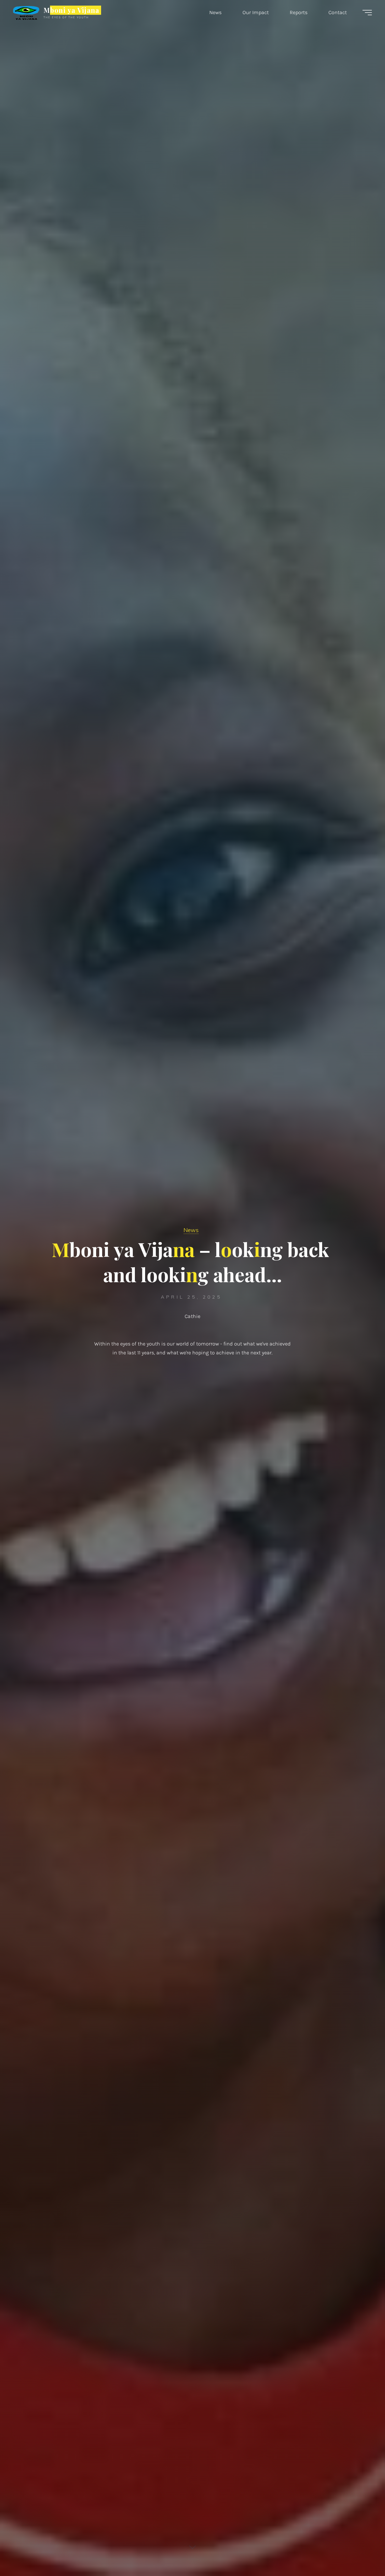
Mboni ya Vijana (71, 10)
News (191, 1230)
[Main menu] (367, 13)
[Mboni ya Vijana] (26, 12)
